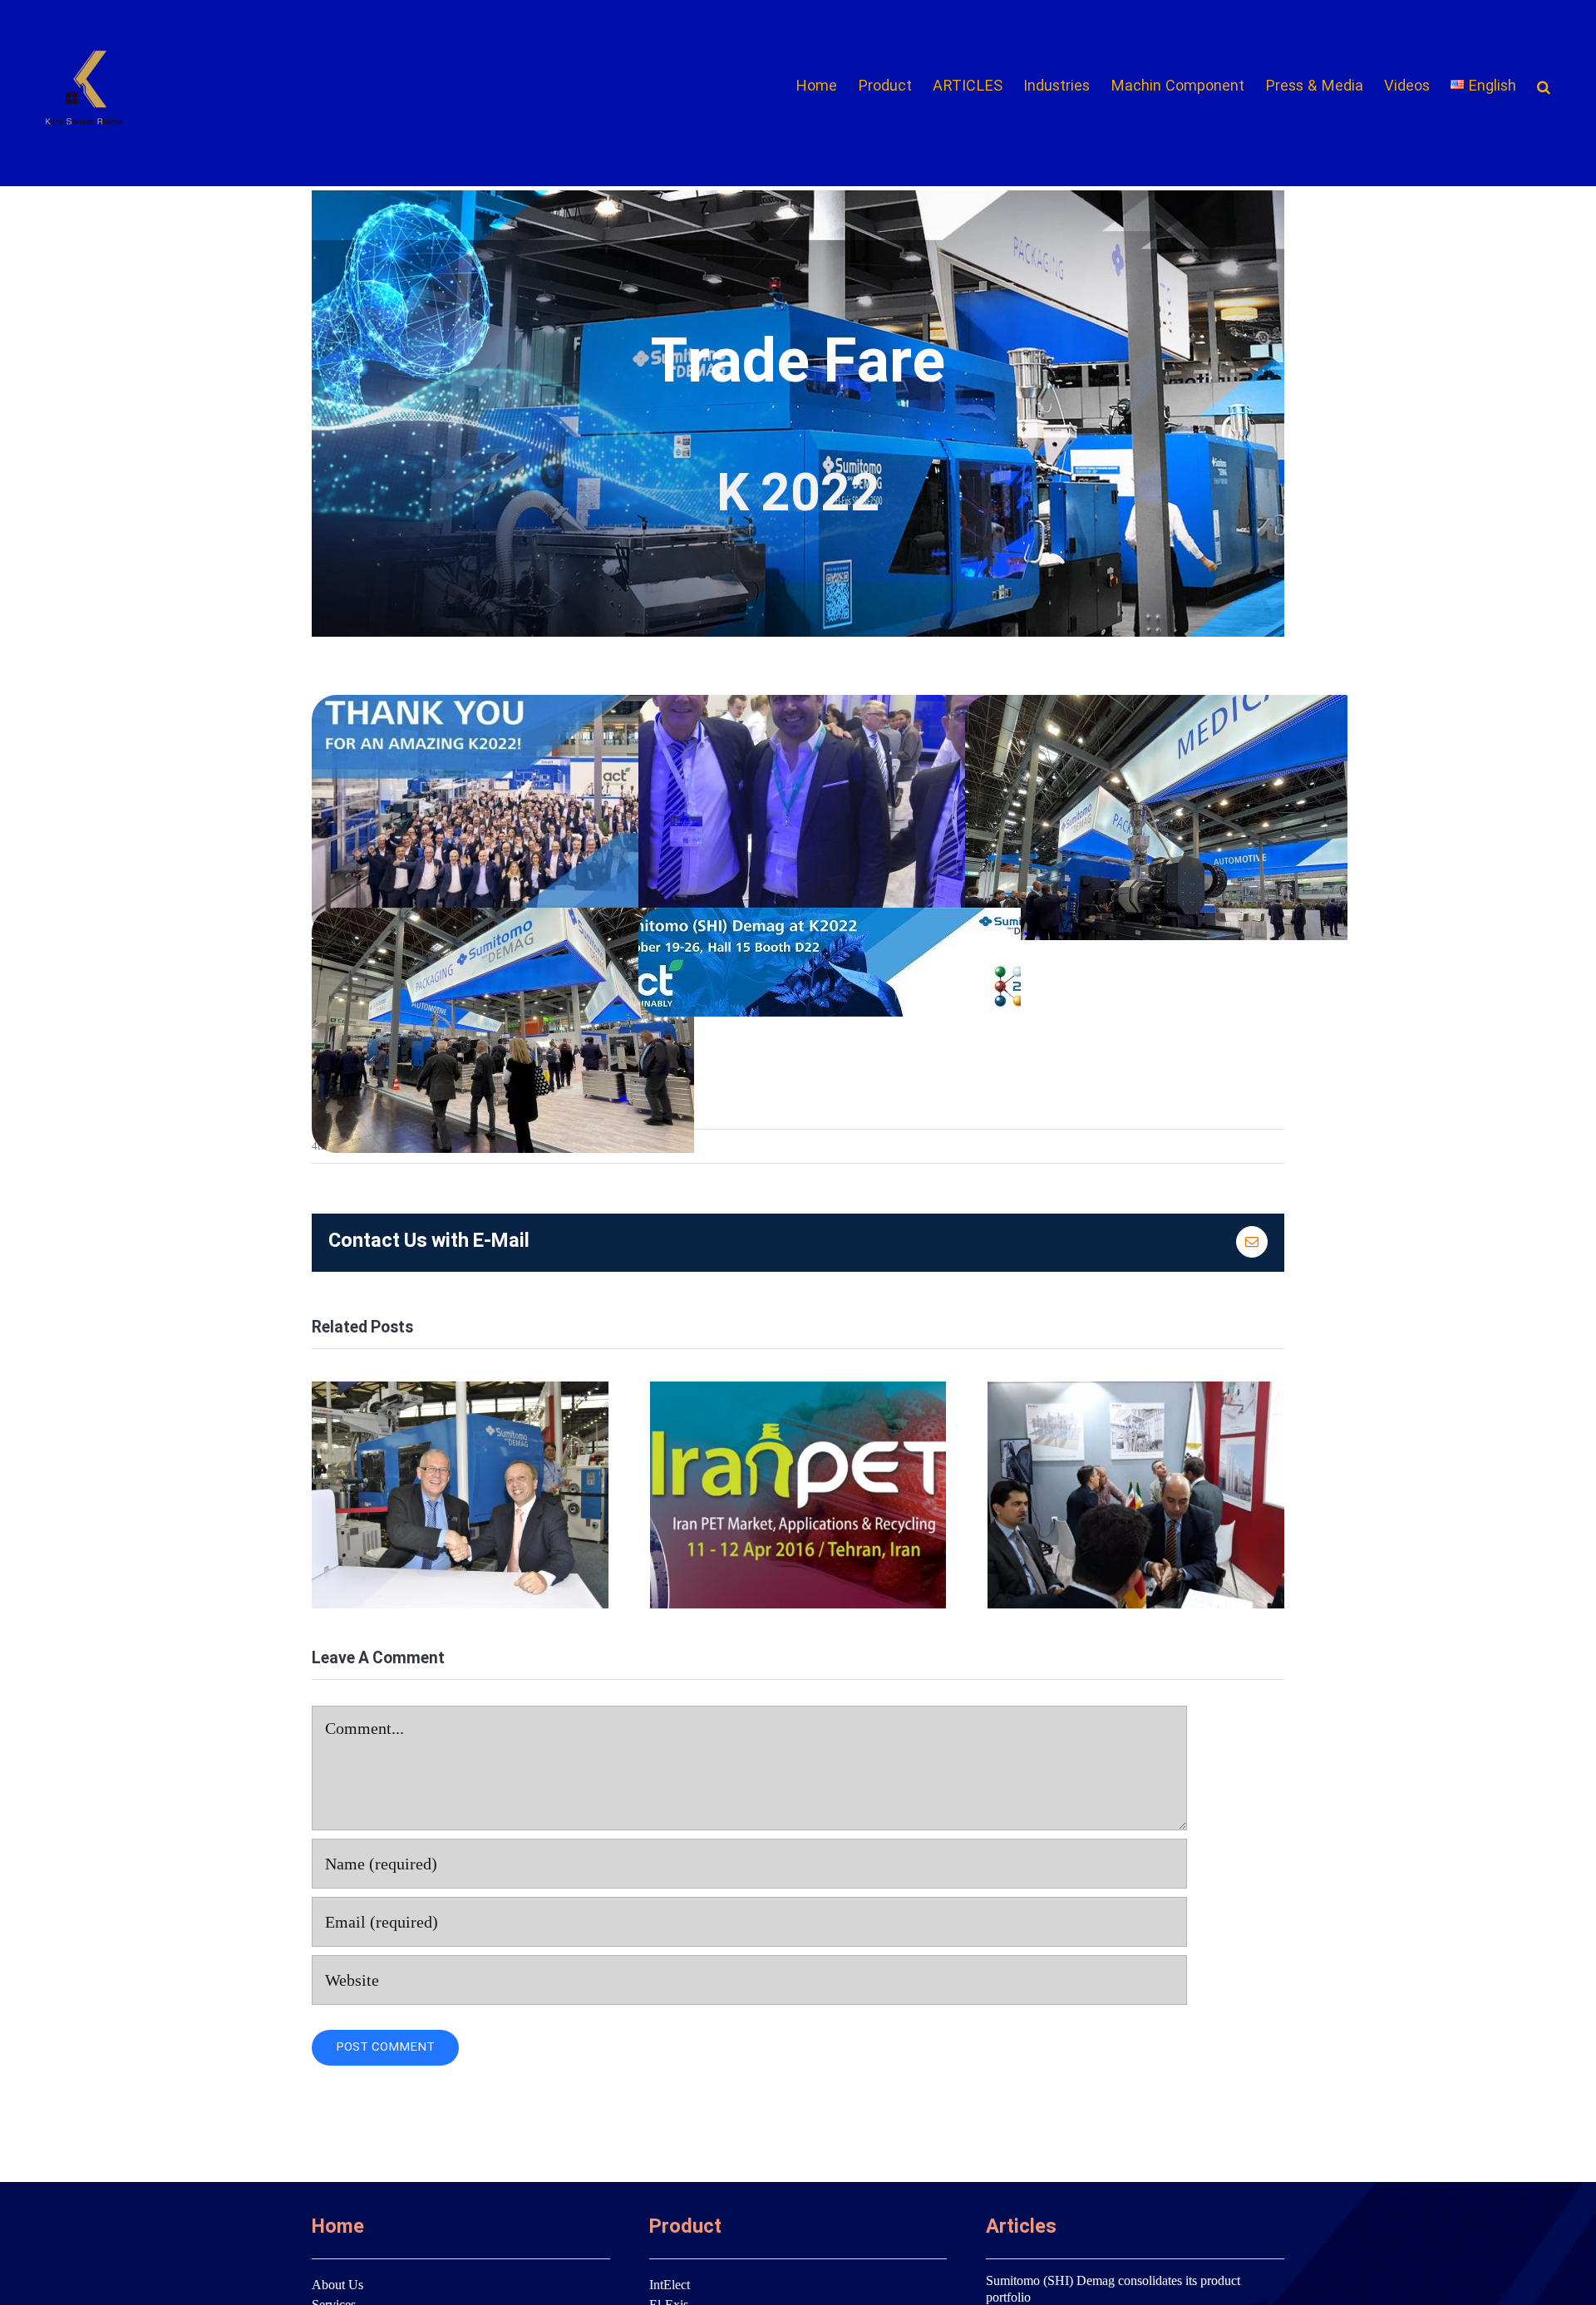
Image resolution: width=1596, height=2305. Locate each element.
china (460, 1495)
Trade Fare (1136, 1495)
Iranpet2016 (798, 1495)
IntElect (670, 2285)
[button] (1544, 87)
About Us (337, 2285)
